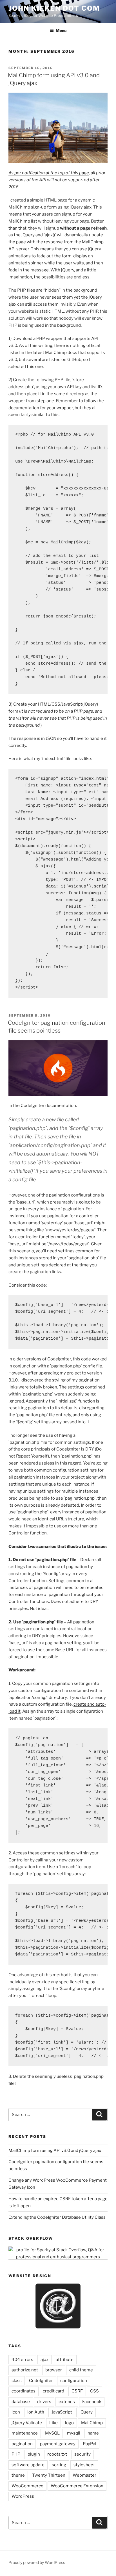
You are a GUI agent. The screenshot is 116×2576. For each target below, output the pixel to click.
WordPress (23, 2496)
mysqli (74, 2433)
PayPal (90, 2444)
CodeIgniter (41, 2381)
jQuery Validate (27, 2423)
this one (35, 367)
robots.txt (57, 2454)
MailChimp (92, 2423)
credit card (53, 2391)
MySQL (52, 2433)
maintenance (25, 2433)
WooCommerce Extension (77, 2486)
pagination (22, 2444)
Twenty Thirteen (49, 2475)
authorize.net (25, 2370)
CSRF (77, 2391)
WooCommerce (27, 2486)
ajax (44, 2360)
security (82, 2454)
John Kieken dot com (54, 8)
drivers (44, 2402)
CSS (94, 2391)
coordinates (24, 2391)
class (17, 2381)
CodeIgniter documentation (48, 1106)
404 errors (22, 2360)
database (21, 2402)
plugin (34, 2454)
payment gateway (58, 2444)
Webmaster (84, 2475)
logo (69, 2423)
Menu (61, 30)
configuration (74, 2381)
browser (54, 2370)
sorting (59, 2465)
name (93, 2433)
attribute (65, 2360)
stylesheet (84, 2465)
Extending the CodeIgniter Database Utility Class (57, 2217)
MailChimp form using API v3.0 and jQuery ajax (55, 2151)
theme (18, 2475)
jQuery (86, 2412)
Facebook (92, 2402)
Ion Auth (36, 2412)
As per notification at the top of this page (49, 173)
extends (67, 2402)
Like (53, 2423)
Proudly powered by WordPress (37, 2562)
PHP (16, 2454)
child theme (81, 2370)
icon (16, 2412)
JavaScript (62, 2412)
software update (28, 2465)
